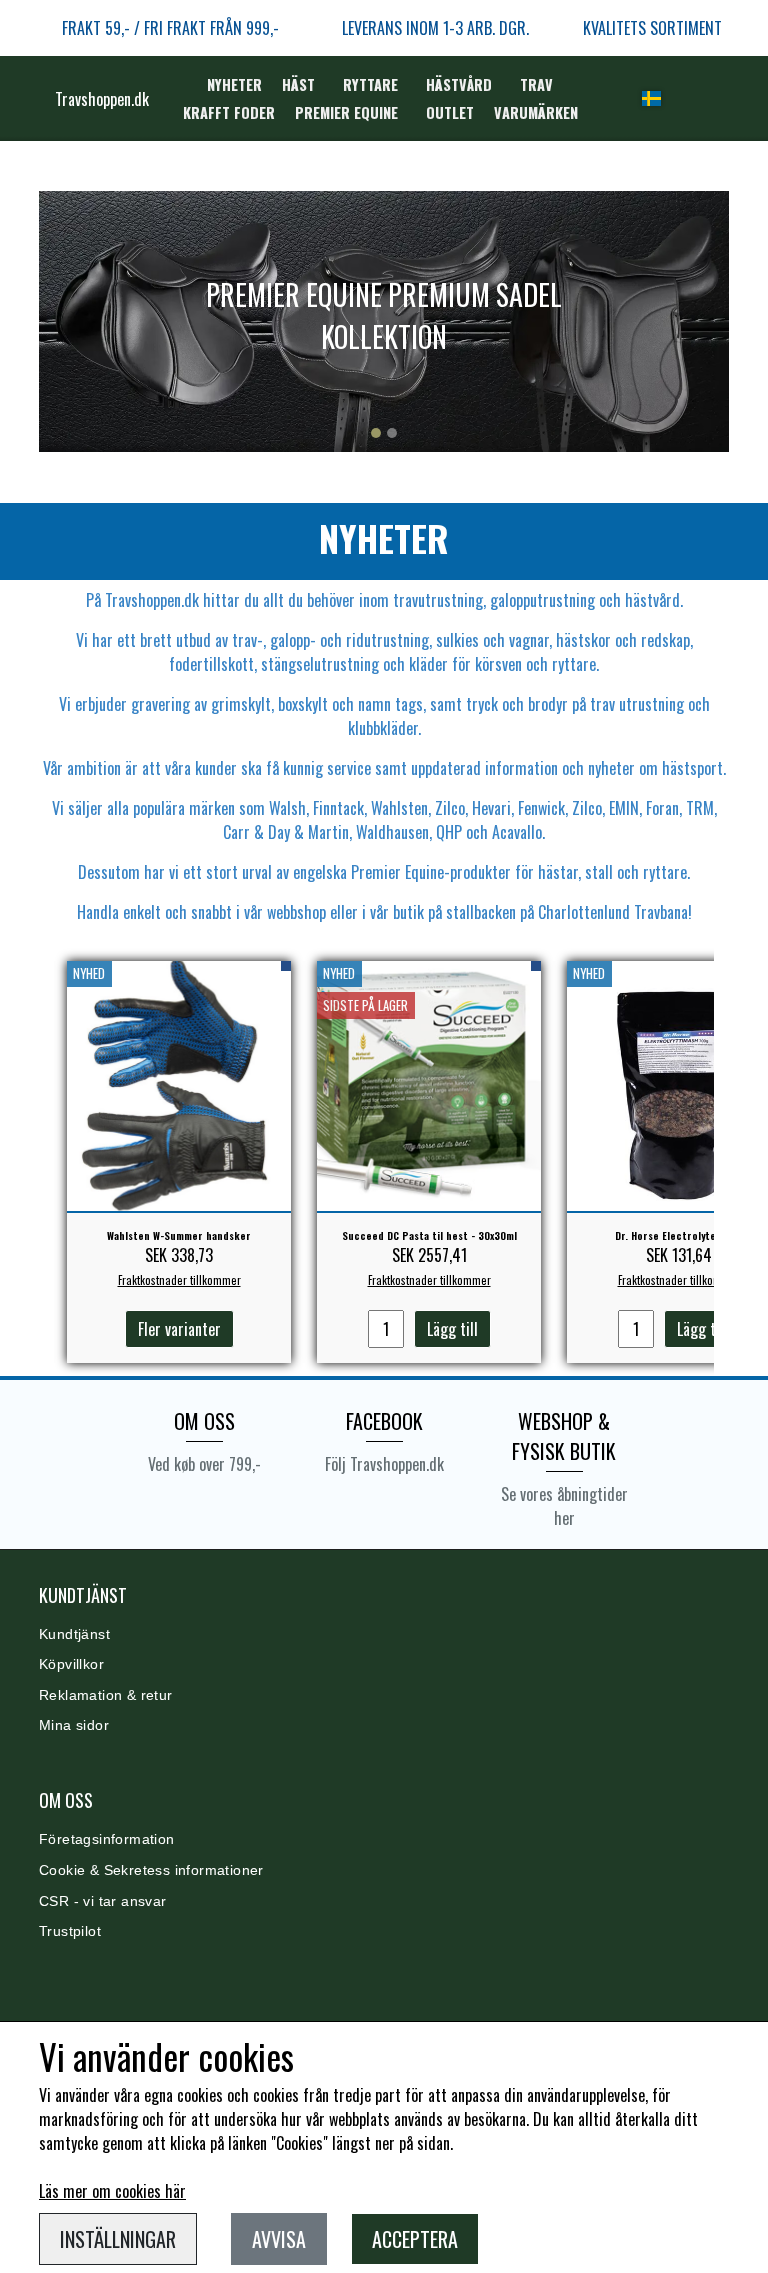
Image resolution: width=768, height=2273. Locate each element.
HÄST (298, 84)
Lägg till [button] (452, 1329)
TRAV (536, 84)
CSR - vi (66, 1901)
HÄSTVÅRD (459, 84)
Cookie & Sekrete (97, 1870)
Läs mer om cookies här (112, 2191)
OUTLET (450, 112)
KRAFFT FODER (229, 112)
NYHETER (234, 84)
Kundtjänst (74, 1634)
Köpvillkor (71, 1664)
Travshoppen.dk (102, 99)
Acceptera (415, 2239)
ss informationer (209, 1870)
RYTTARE (370, 84)
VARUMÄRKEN (536, 112)
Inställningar (118, 2239)
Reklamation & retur (106, 1695)
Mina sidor (74, 1725)
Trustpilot (70, 1931)
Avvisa (279, 2239)
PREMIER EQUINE (346, 112)
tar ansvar (130, 1901)
